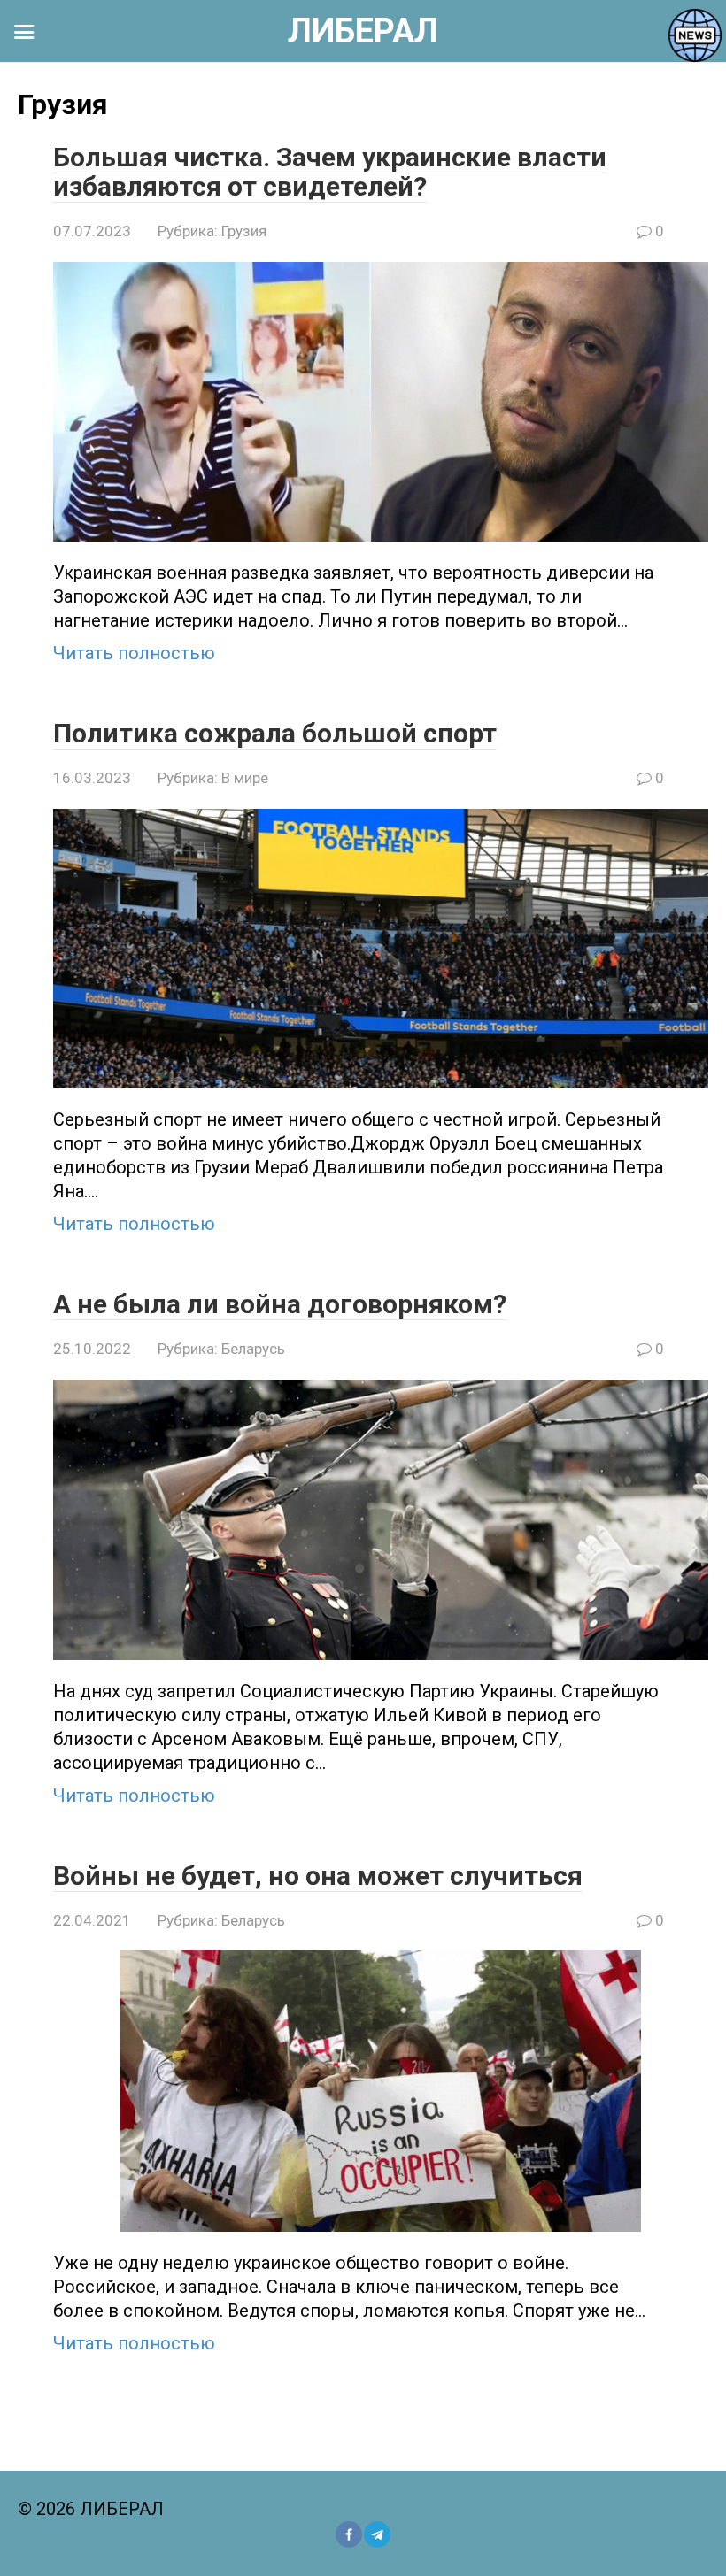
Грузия (244, 231)
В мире (245, 778)
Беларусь (253, 1349)
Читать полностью (134, 653)
